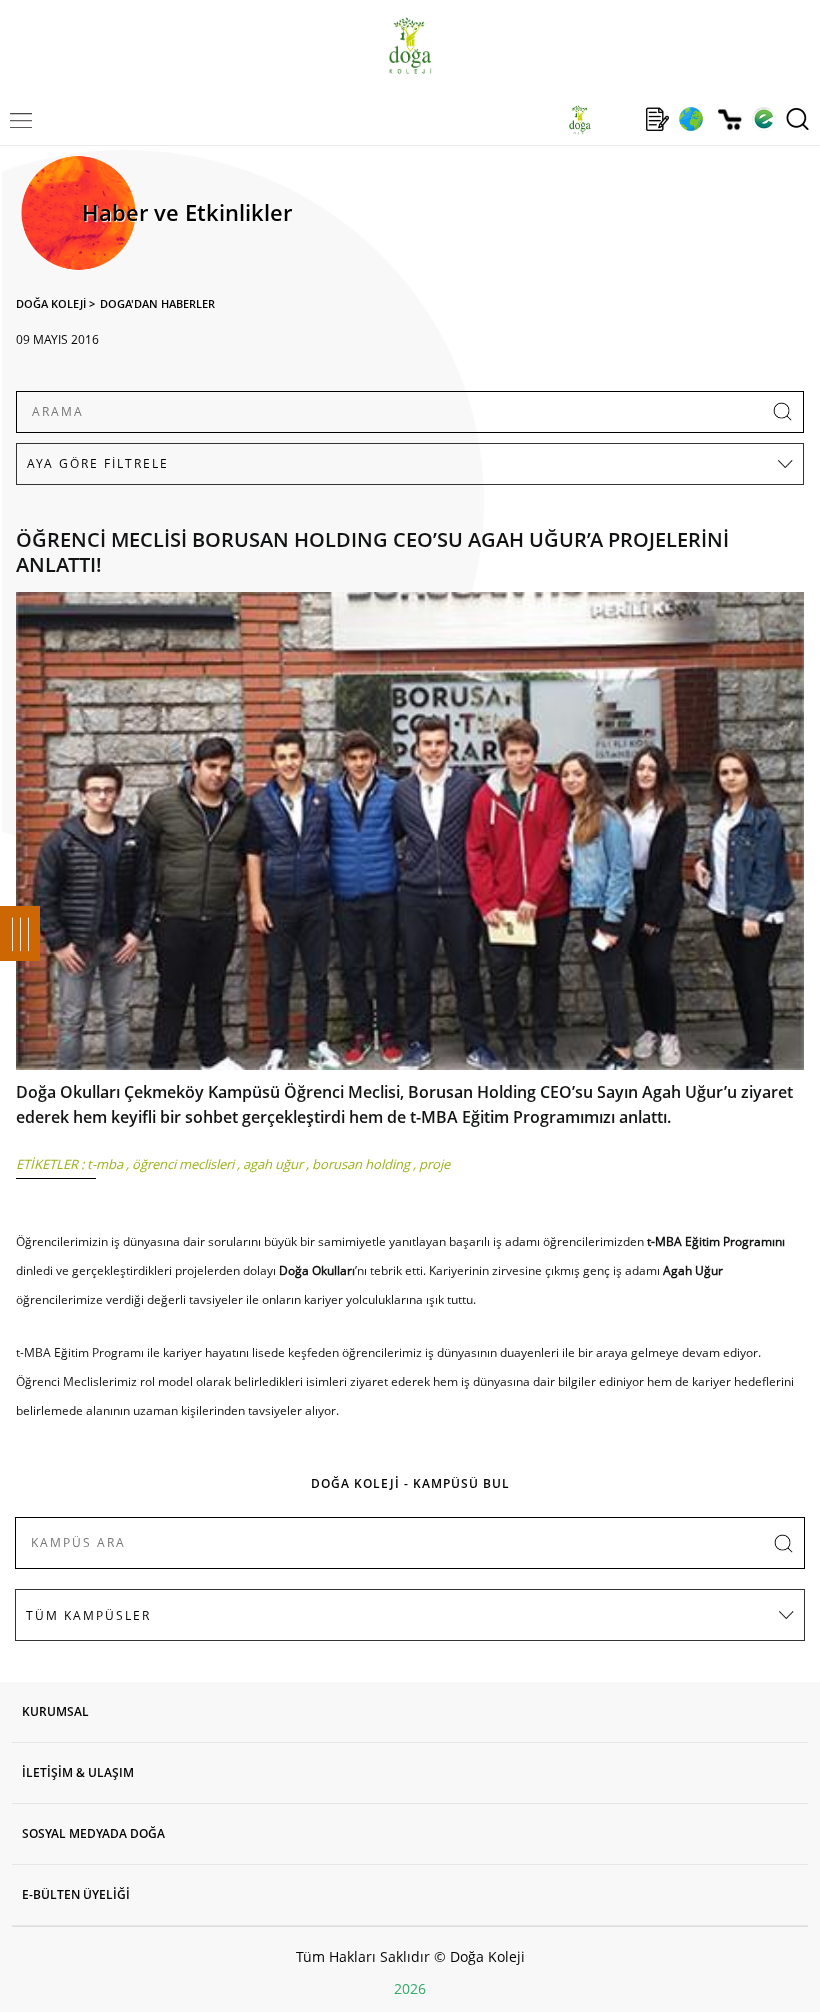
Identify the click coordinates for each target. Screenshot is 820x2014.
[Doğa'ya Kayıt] (657, 119)
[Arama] (797, 119)
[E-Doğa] (763, 119)
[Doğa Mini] (618, 119)
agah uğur (273, 1164)
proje (434, 1164)
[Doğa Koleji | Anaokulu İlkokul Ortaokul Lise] (409, 45)
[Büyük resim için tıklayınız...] (409, 836)
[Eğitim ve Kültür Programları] (690, 119)
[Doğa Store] (729, 119)
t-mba (105, 1164)
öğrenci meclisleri (183, 1164)
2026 (410, 1988)
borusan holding (361, 1164)
